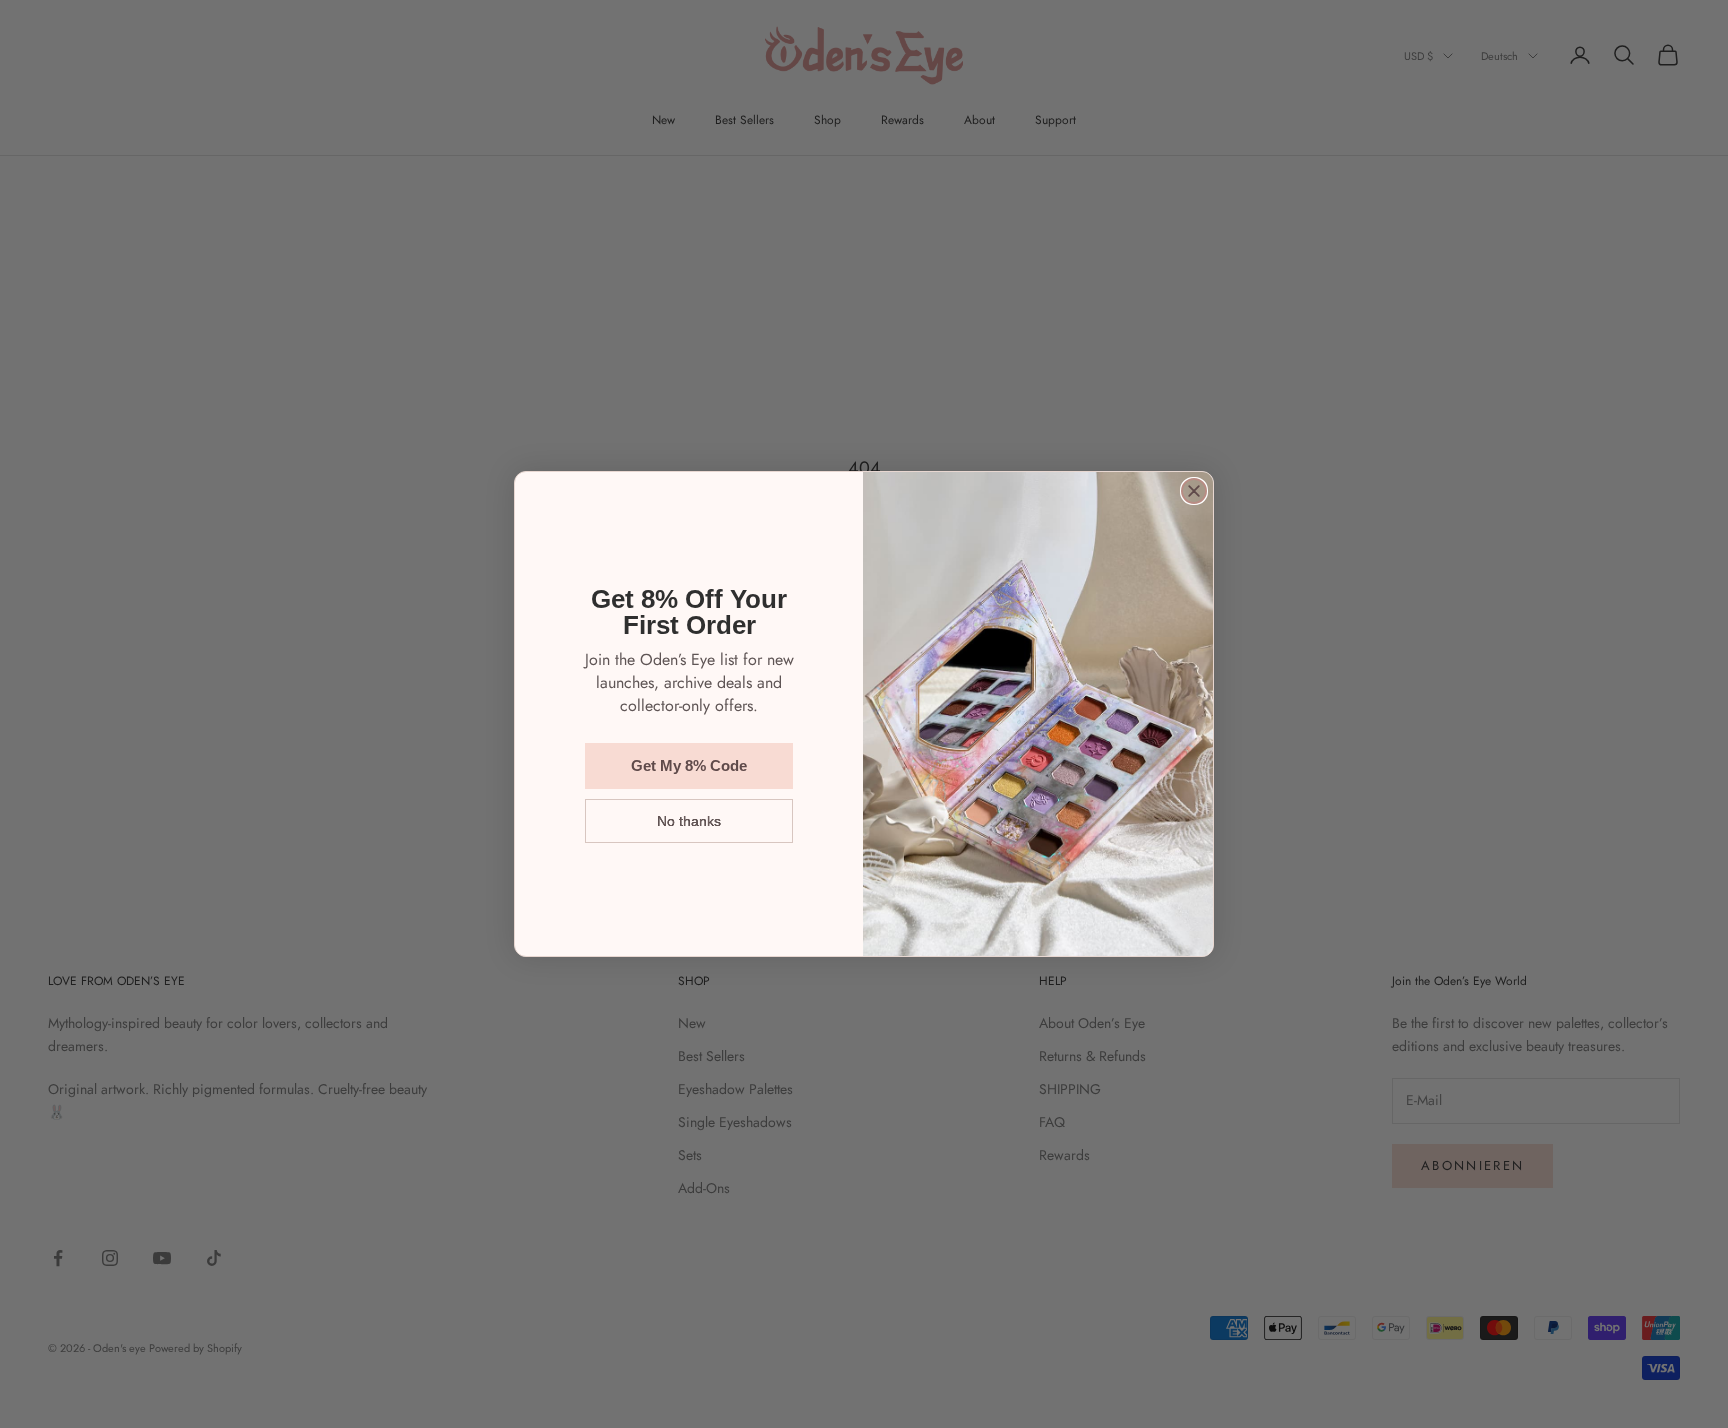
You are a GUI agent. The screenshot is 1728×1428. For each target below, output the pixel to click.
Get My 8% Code (689, 765)
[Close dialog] (1194, 491)
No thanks (689, 821)
